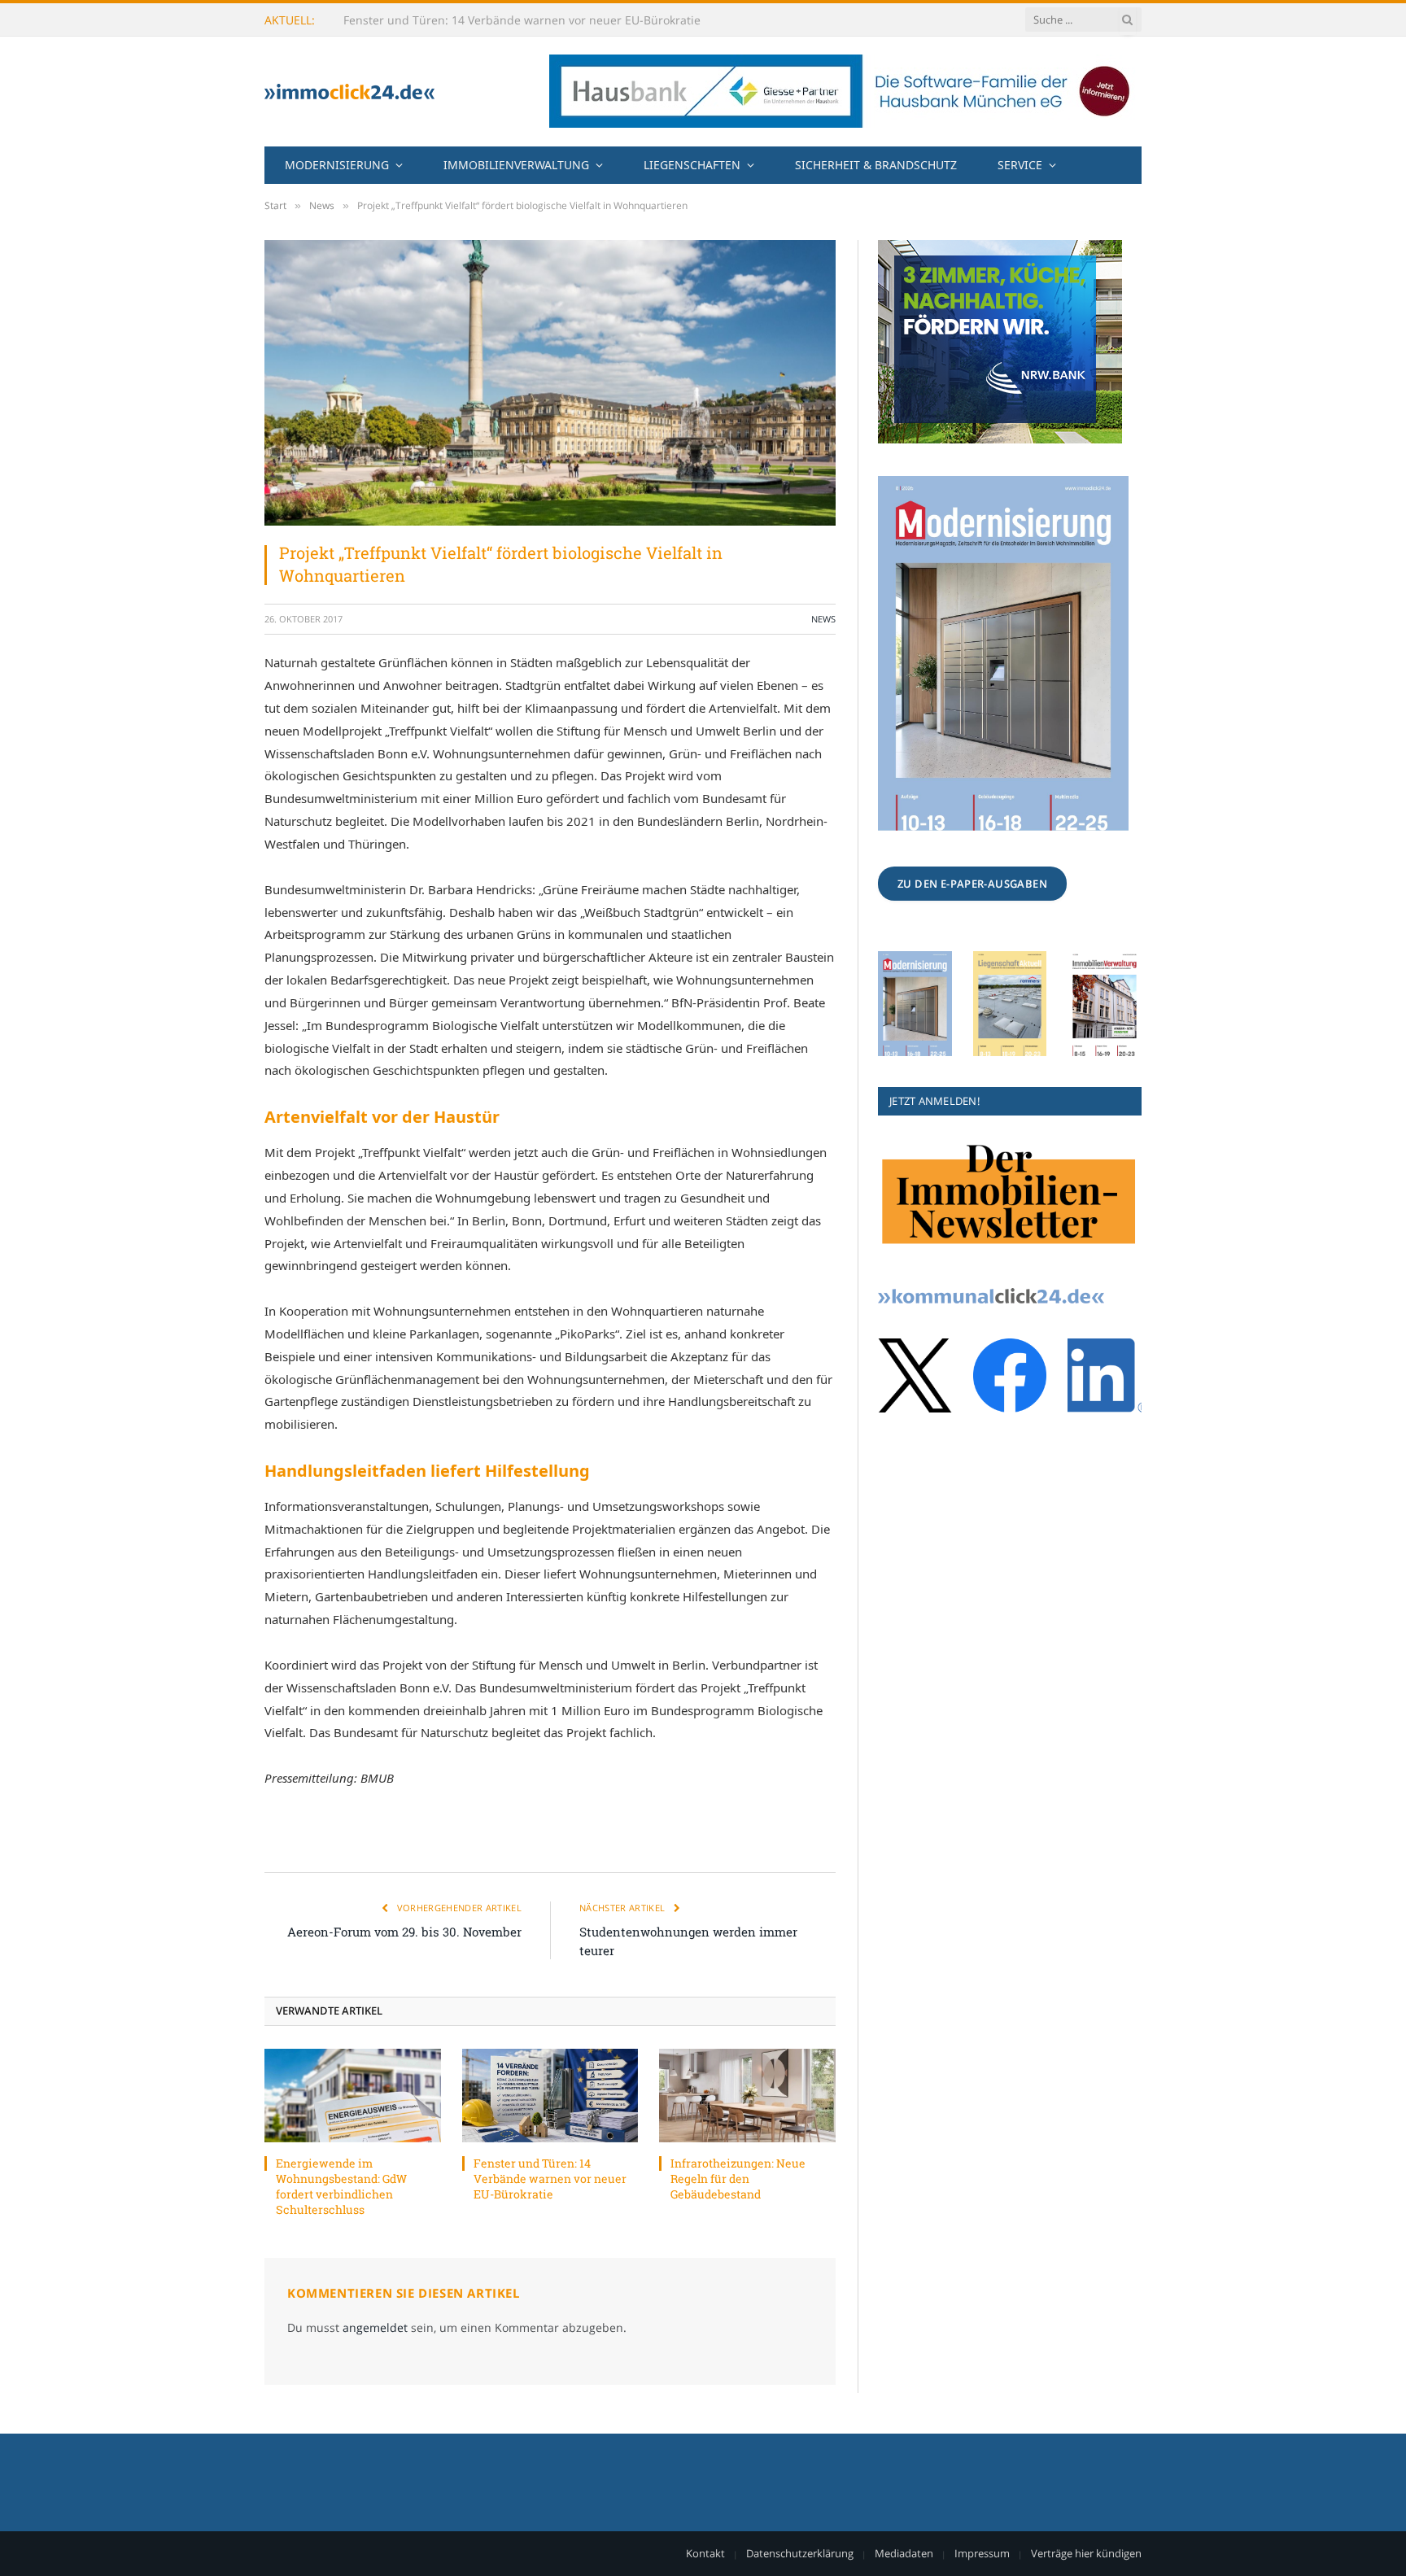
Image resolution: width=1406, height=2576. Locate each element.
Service (1020, 165)
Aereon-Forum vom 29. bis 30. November (404, 1932)
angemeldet (375, 2327)
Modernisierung (337, 165)
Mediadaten (904, 2553)
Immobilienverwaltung (516, 165)
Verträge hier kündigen (1086, 2553)
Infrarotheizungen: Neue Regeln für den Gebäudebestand (738, 2179)
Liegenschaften (692, 165)
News (823, 619)
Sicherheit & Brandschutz (876, 165)
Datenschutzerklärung (800, 2553)
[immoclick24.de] (349, 92)
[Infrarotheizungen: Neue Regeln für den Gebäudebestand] (747, 2096)
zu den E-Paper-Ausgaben (972, 884)
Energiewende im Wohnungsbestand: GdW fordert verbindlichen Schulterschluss (341, 2186)
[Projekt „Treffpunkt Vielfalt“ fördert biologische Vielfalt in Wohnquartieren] (550, 383)
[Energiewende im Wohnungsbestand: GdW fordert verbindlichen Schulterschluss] (353, 2096)
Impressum (982, 2553)
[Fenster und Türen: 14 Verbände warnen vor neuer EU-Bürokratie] (550, 2096)
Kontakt (705, 2553)
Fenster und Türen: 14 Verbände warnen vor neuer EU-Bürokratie (522, 20)
